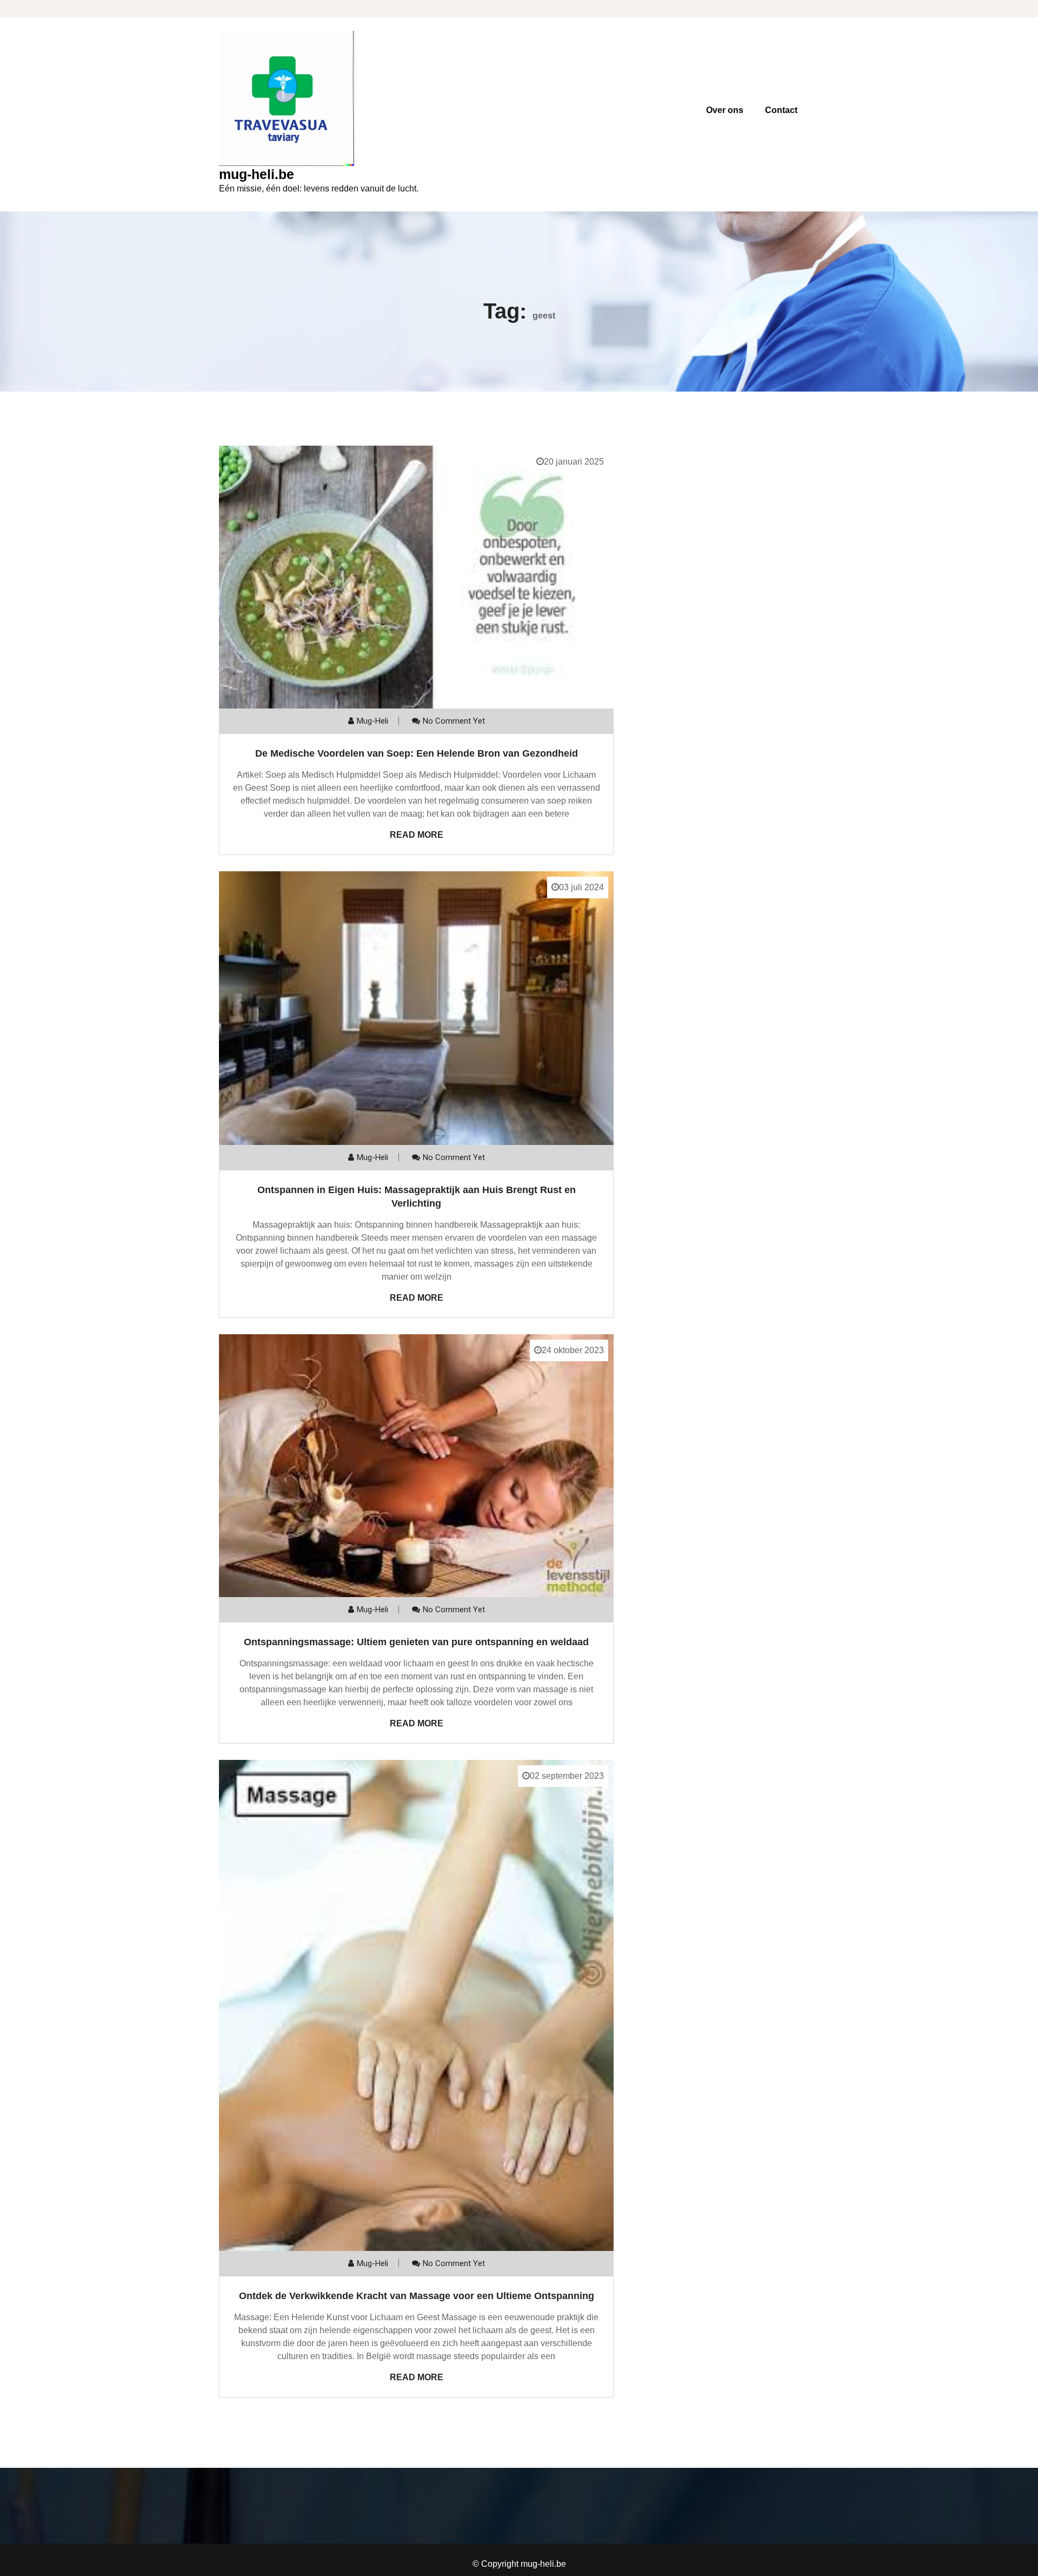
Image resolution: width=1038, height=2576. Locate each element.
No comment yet (454, 721)
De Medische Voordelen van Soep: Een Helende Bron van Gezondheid (417, 753)
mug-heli (372, 721)
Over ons (725, 110)
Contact (781, 110)
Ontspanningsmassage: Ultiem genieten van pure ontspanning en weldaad (416, 1642)
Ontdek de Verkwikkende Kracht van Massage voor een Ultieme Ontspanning (417, 2296)
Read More (417, 835)
